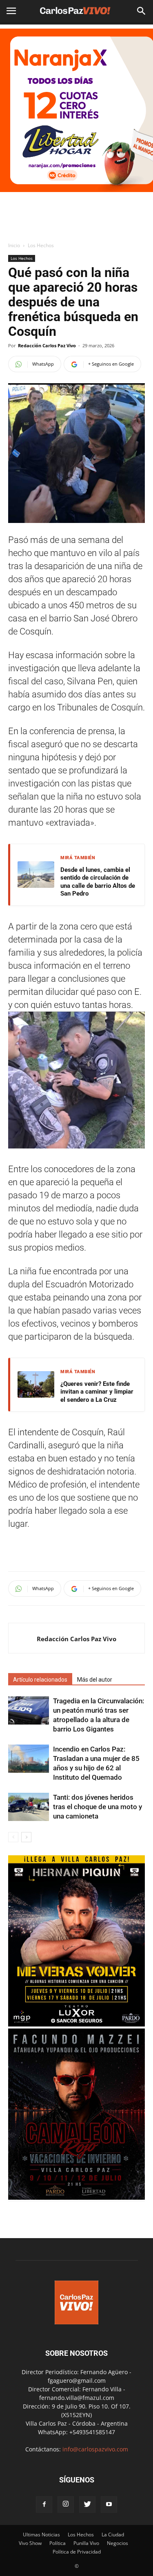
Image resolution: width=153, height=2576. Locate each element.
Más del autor (95, 1680)
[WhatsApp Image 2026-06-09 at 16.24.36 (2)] (76, 2024)
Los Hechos (41, 245)
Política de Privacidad (77, 2552)
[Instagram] (66, 2505)
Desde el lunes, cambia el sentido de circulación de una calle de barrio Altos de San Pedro (98, 882)
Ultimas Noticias (41, 2535)
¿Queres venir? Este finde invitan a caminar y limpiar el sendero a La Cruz (97, 1392)
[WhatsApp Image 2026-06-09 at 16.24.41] (76, 2197)
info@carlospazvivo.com (95, 2449)
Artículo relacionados (40, 1680)
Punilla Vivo (86, 2543)
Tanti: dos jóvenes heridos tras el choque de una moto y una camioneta (98, 1807)
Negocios (118, 2543)
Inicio (14, 245)
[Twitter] (87, 2505)
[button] (142, 11)
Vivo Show (30, 2543)
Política (58, 2543)
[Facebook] (44, 2505)
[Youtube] (109, 2505)
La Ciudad (113, 2535)
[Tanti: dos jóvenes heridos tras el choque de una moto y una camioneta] (29, 1807)
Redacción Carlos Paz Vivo (47, 345)
